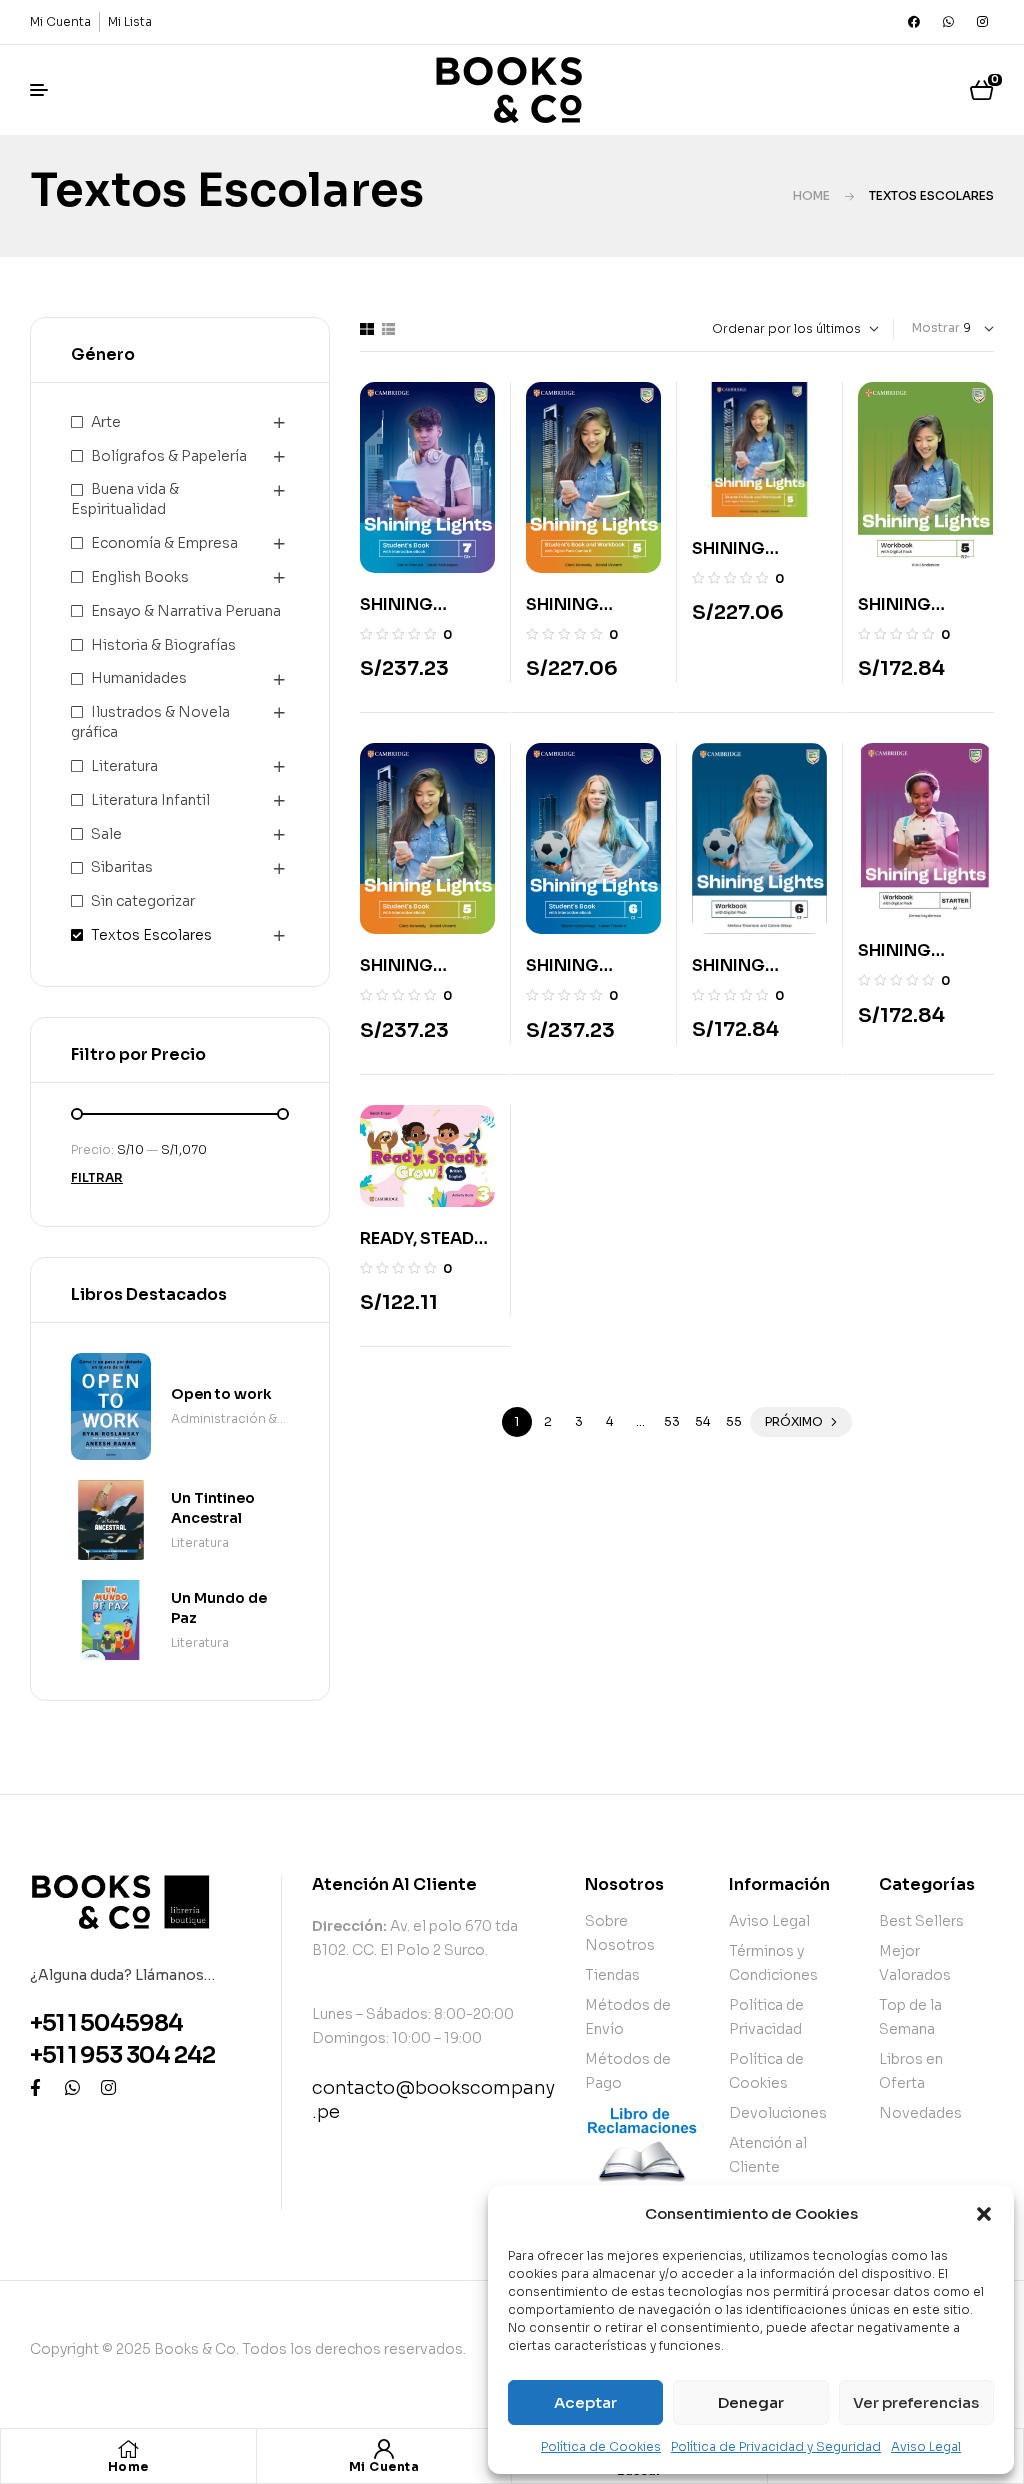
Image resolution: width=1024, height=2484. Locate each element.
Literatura (124, 766)
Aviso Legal (926, 2446)
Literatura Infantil (150, 800)
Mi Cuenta (384, 2466)
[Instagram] (982, 22)
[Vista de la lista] (388, 329)
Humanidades (139, 678)
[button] (984, 2214)
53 (672, 1421)
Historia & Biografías (163, 645)
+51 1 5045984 (106, 2023)
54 (702, 1421)
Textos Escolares (151, 935)
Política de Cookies (601, 2446)
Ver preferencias (916, 2402)
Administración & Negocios (224, 1420)
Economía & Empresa (164, 543)
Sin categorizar (143, 901)
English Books (140, 577)
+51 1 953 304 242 (122, 2055)
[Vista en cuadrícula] (367, 329)
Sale (106, 834)
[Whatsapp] (948, 22)
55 (734, 1421)
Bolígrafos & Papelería (169, 456)
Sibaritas (122, 867)
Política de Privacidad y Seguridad (776, 2446)
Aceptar (585, 2402)
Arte (106, 422)
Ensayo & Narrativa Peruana (186, 611)
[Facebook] (914, 22)
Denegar (751, 2402)
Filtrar (97, 1177)
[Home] (128, 2449)
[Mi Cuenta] (384, 2449)
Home (811, 195)
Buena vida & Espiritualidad (125, 499)
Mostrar (936, 327)
